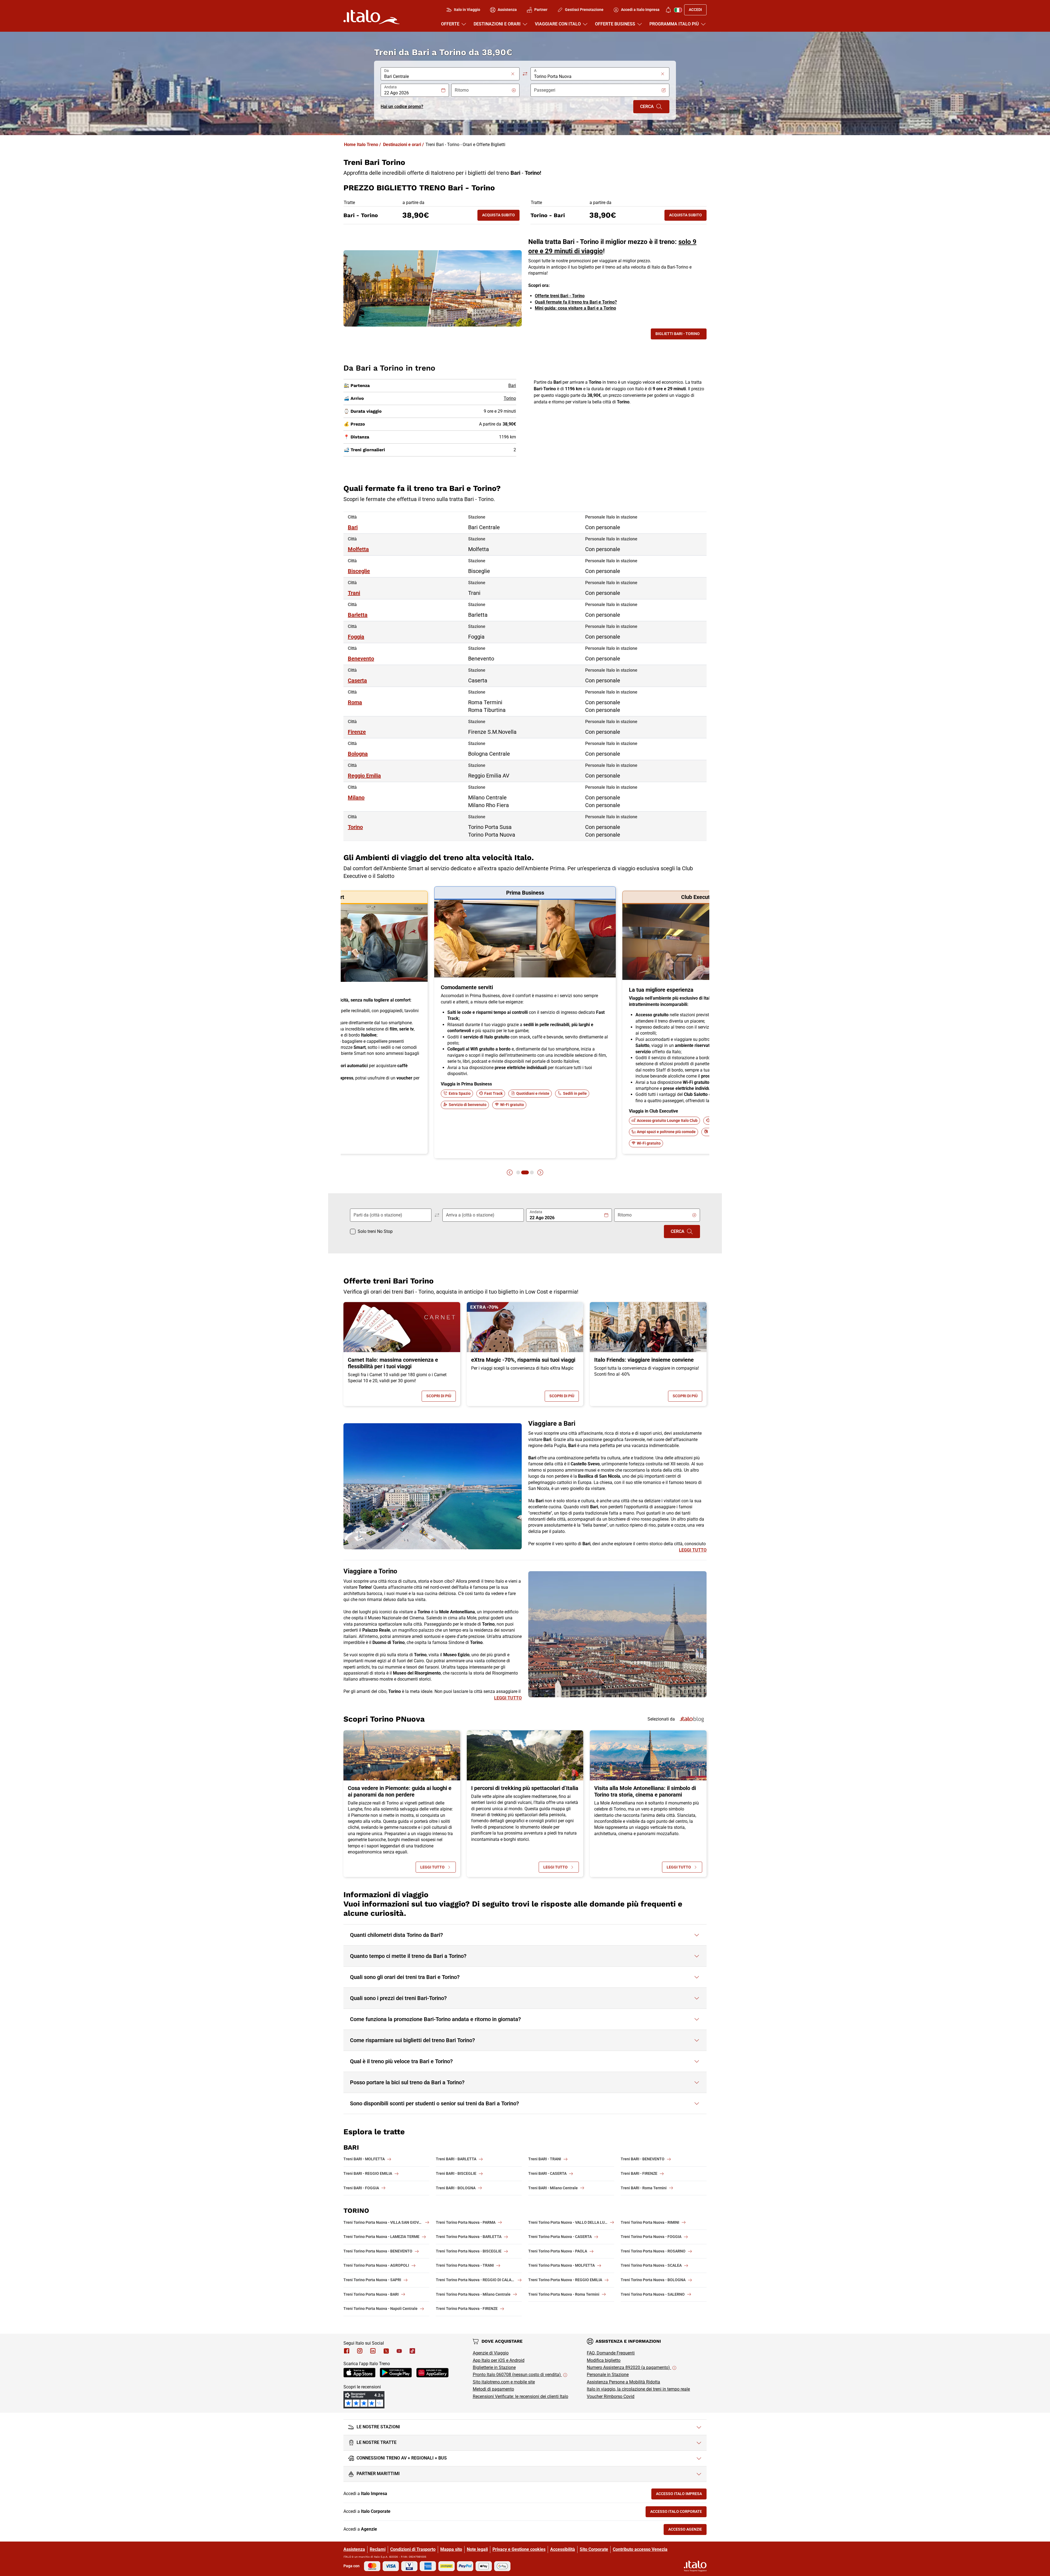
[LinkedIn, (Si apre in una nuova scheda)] (373, 2351)
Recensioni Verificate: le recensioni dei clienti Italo (520, 2396)
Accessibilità (563, 2549)
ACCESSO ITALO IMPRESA (681, 2495)
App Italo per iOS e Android (499, 2360)
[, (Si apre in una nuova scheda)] (360, 2351)
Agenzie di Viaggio (491, 2353)
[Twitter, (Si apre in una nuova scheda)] (386, 2351)
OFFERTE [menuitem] (450, 24)
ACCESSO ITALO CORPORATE (678, 2513)
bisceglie (359, 571)
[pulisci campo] (513, 74)
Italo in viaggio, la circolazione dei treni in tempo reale (638, 2389)
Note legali (477, 2549)
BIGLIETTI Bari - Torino (678, 334)
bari (353, 527)
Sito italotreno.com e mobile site (504, 2382)
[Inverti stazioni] (525, 74)
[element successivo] (540, 1172)
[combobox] (447, 77)
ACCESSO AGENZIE (687, 2530)
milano (356, 797)
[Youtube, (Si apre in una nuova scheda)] (399, 2351)
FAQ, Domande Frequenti (611, 2353)
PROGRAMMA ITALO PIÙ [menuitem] (674, 24)
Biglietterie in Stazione (494, 2367)
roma (355, 702)
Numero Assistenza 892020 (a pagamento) (629, 2367)
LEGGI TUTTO (693, 1550)
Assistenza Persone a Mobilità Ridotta (623, 2382)
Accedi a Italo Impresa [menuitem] (640, 10)
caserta (357, 680)
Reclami (378, 2549)
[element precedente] (510, 1172)
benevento (361, 659)
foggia (356, 637)
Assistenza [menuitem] (507, 10)
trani (354, 593)
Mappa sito (451, 2549)
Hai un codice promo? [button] (402, 107)
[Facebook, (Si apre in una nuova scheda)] (347, 2351)
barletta (358, 615)
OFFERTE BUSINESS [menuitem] (615, 24)
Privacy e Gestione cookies (519, 2549)
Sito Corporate (594, 2549)
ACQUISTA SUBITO (501, 216)
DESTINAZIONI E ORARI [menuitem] (497, 24)
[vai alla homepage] (371, 17)
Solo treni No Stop (375, 1231)
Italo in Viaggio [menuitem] (467, 10)
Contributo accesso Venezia (640, 2549)
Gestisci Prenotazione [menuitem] (584, 10)
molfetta (358, 549)
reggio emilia (364, 776)
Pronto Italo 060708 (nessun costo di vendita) (517, 2375)
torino (355, 827)
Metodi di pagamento (493, 2389)
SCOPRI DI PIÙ (441, 1397)
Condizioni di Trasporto (413, 2549)
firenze (357, 732)
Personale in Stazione (608, 2375)
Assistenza (354, 2549)
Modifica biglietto (604, 2360)
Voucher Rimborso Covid (611, 2396)
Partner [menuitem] (541, 10)
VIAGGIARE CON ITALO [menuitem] (558, 24)
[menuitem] (668, 10)
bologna (358, 754)
